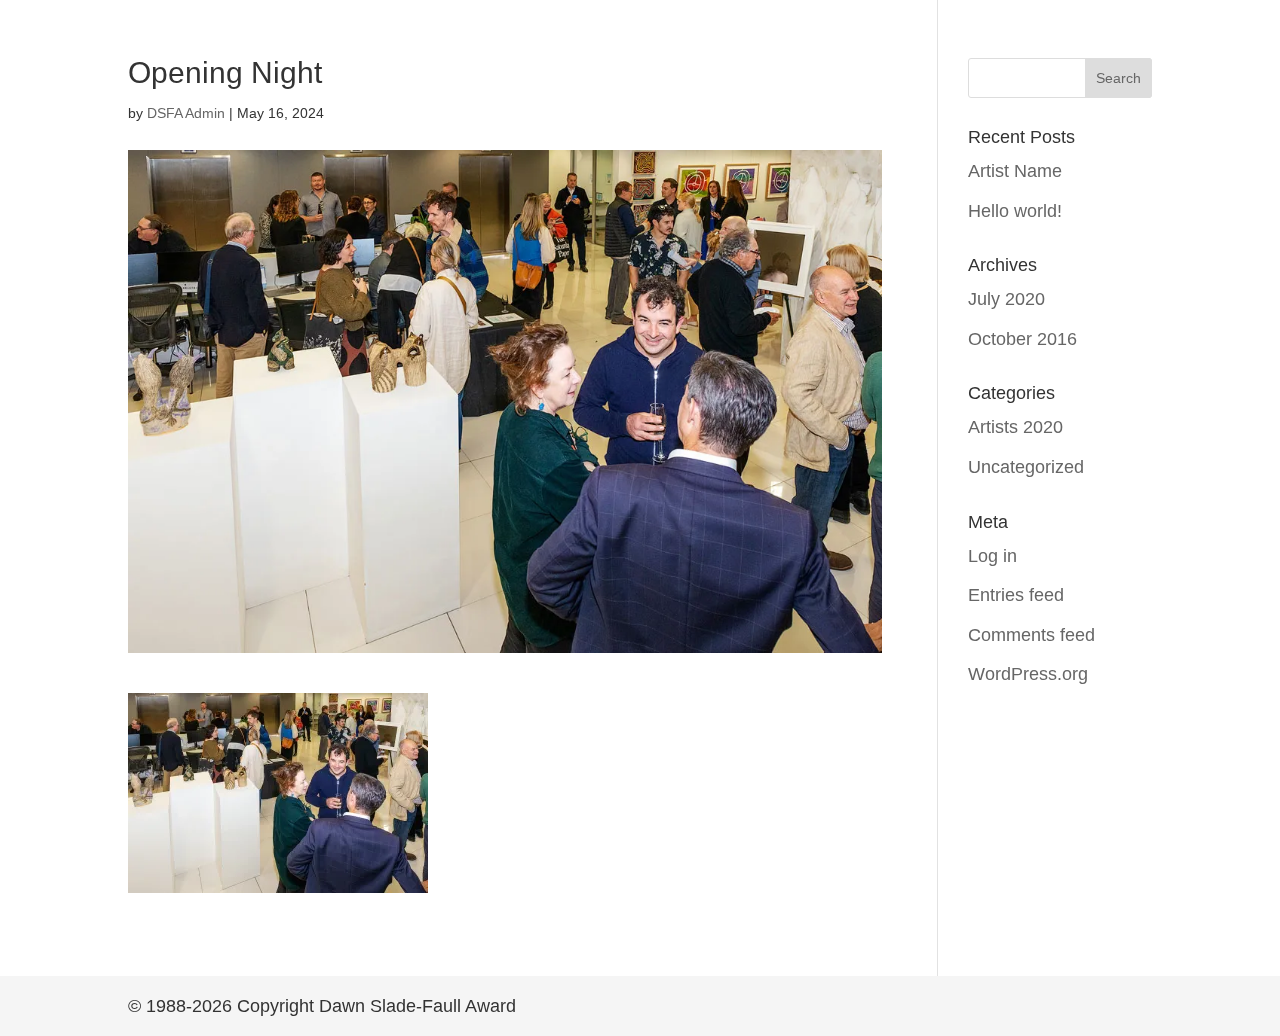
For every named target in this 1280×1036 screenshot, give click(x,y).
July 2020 (1006, 299)
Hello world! (1015, 211)
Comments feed (1031, 635)
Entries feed (1016, 595)
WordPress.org (1028, 674)
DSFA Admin (186, 113)
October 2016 (1022, 339)
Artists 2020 (1015, 427)
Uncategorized (1026, 467)
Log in (992, 556)
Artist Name (1015, 171)
